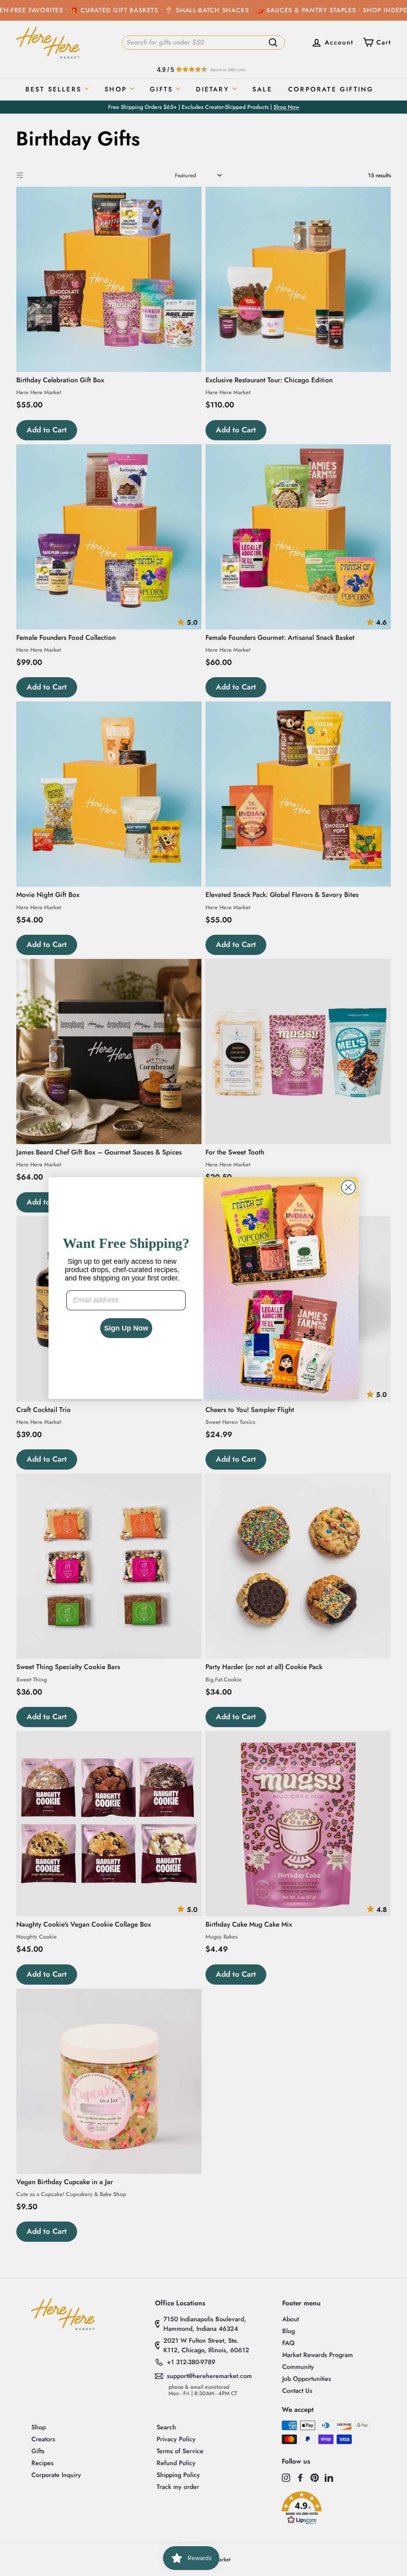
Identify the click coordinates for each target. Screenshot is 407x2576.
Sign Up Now (126, 1328)
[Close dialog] (348, 1187)
